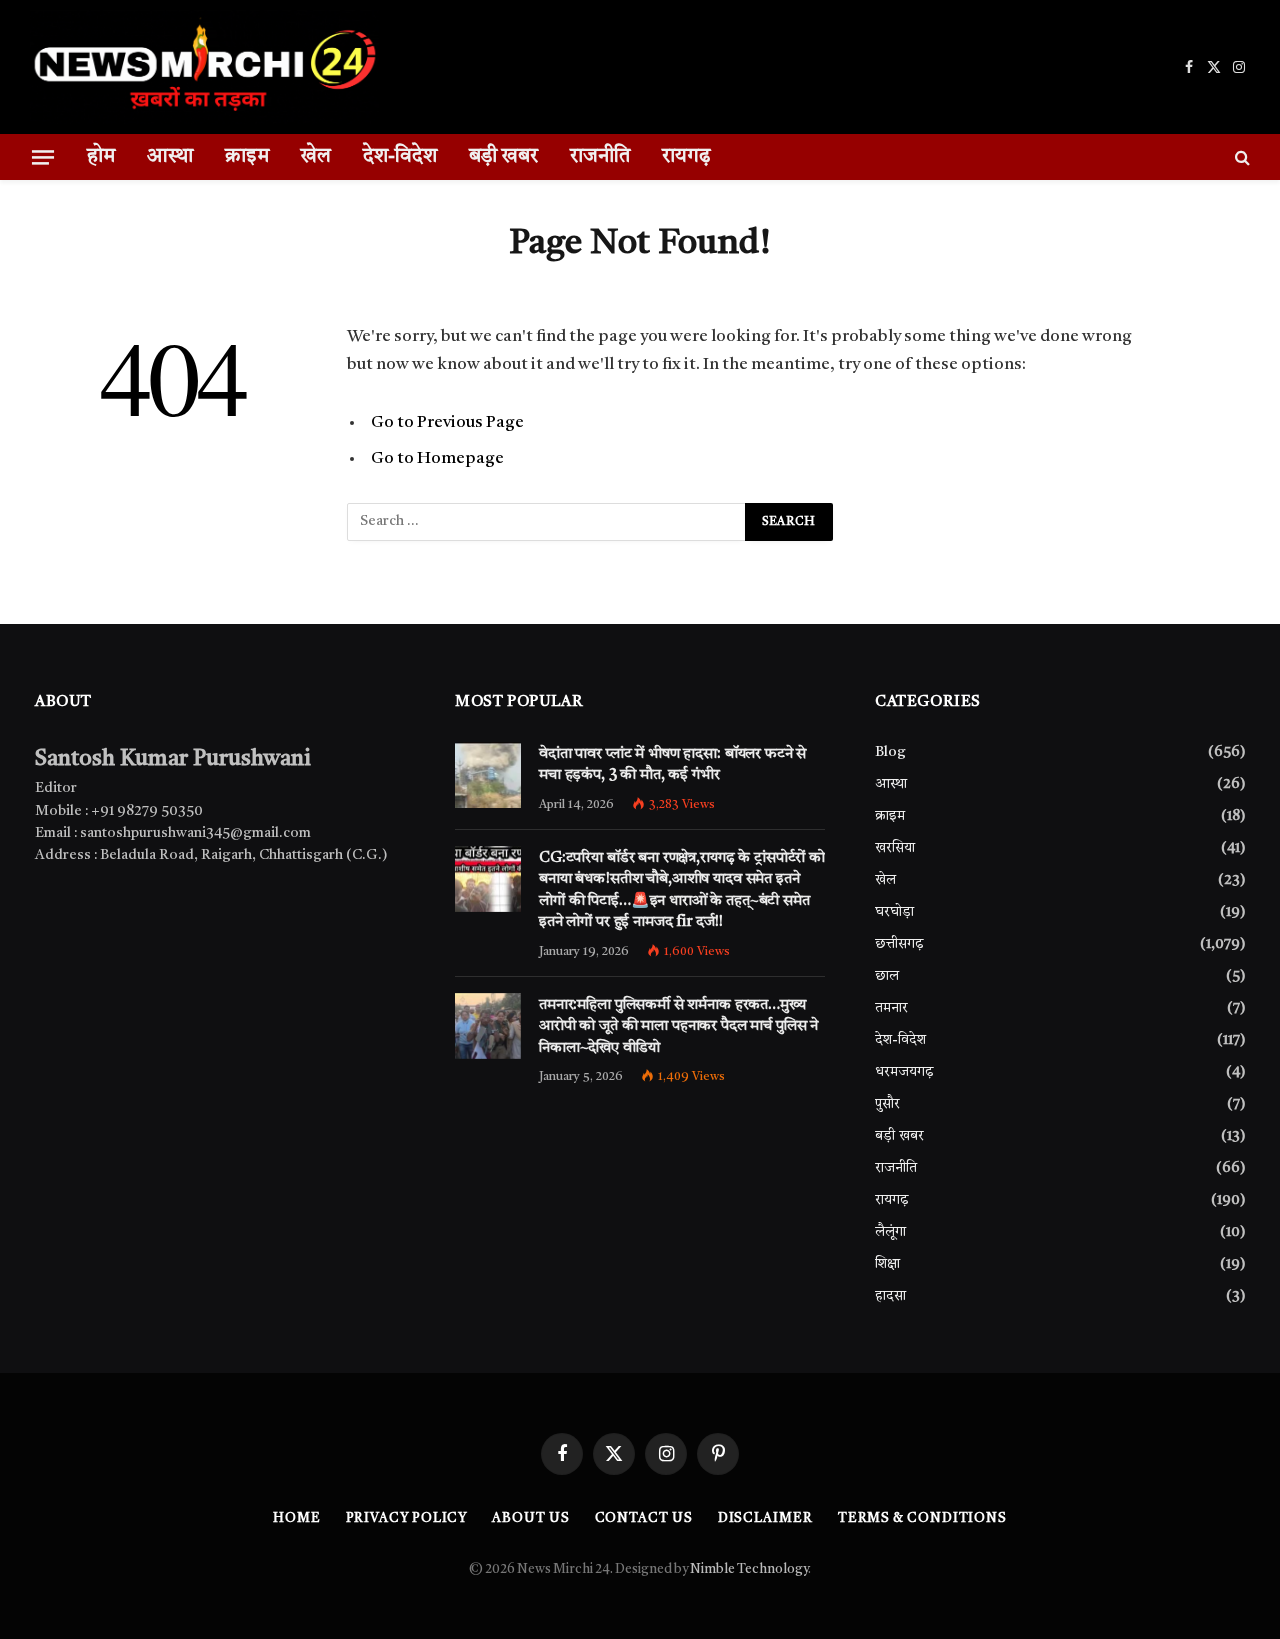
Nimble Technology (749, 1569)
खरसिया (895, 848)
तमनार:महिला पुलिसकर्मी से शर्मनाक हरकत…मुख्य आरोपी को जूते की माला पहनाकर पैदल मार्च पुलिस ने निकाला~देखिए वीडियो (678, 1027)
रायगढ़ (686, 157)
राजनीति (600, 157)
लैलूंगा (890, 1232)
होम (101, 157)
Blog (890, 752)
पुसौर (887, 1104)
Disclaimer (765, 1518)
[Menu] (43, 156)
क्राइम (247, 157)
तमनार (891, 1008)
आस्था (170, 157)
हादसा (890, 1296)
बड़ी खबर (503, 157)
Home (297, 1518)
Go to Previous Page (447, 422)
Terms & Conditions (922, 1518)
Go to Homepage (437, 458)
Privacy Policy (407, 1518)
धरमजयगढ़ (904, 1072)
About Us (530, 1518)
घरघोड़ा (894, 912)
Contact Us (644, 1518)
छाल (887, 976)
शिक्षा (887, 1264)
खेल (316, 157)
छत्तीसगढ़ (899, 944)
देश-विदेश (400, 157)
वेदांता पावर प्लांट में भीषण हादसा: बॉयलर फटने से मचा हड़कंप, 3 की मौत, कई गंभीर (672, 765)
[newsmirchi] (204, 67)
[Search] (1240, 157)
